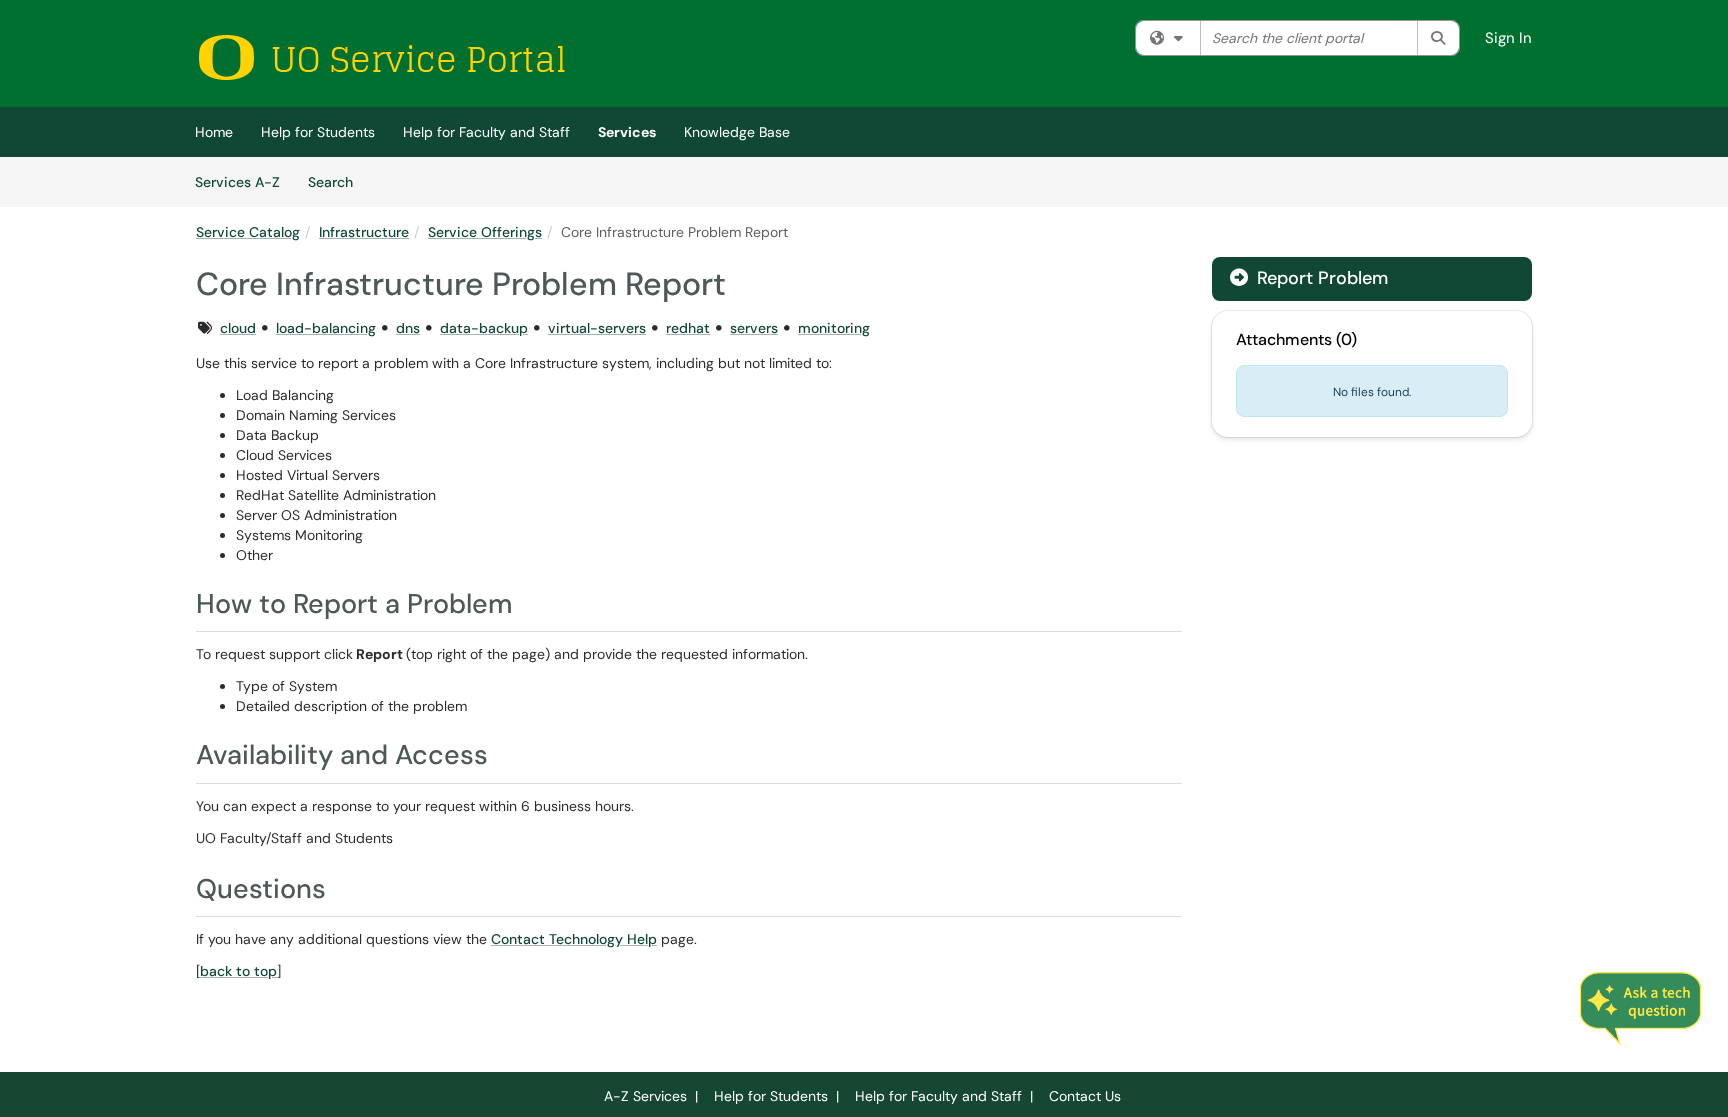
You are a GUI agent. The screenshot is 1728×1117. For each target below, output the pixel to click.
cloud (238, 328)
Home (214, 132)
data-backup (484, 328)
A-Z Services (645, 1096)
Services (627, 132)
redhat (688, 328)
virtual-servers (597, 328)
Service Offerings (485, 232)
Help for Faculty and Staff (486, 132)
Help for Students (318, 132)
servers (754, 328)
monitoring (834, 328)
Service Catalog (248, 232)
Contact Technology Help (574, 939)
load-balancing (326, 328)
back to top (238, 971)
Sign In (1508, 38)
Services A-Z (237, 182)
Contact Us (1085, 1096)
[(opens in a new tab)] (381, 57)
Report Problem (1320, 278)
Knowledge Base (737, 132)
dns (408, 328)
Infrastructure (364, 232)
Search (337, 181)
